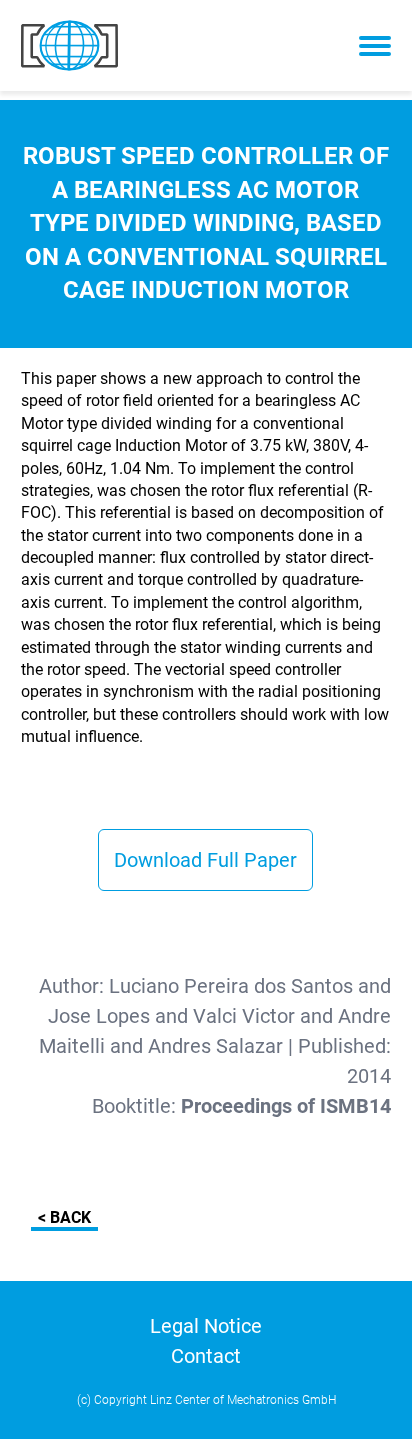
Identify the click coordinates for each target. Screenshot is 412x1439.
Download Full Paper (205, 860)
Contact (206, 1356)
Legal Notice (206, 1326)
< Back (64, 1217)
